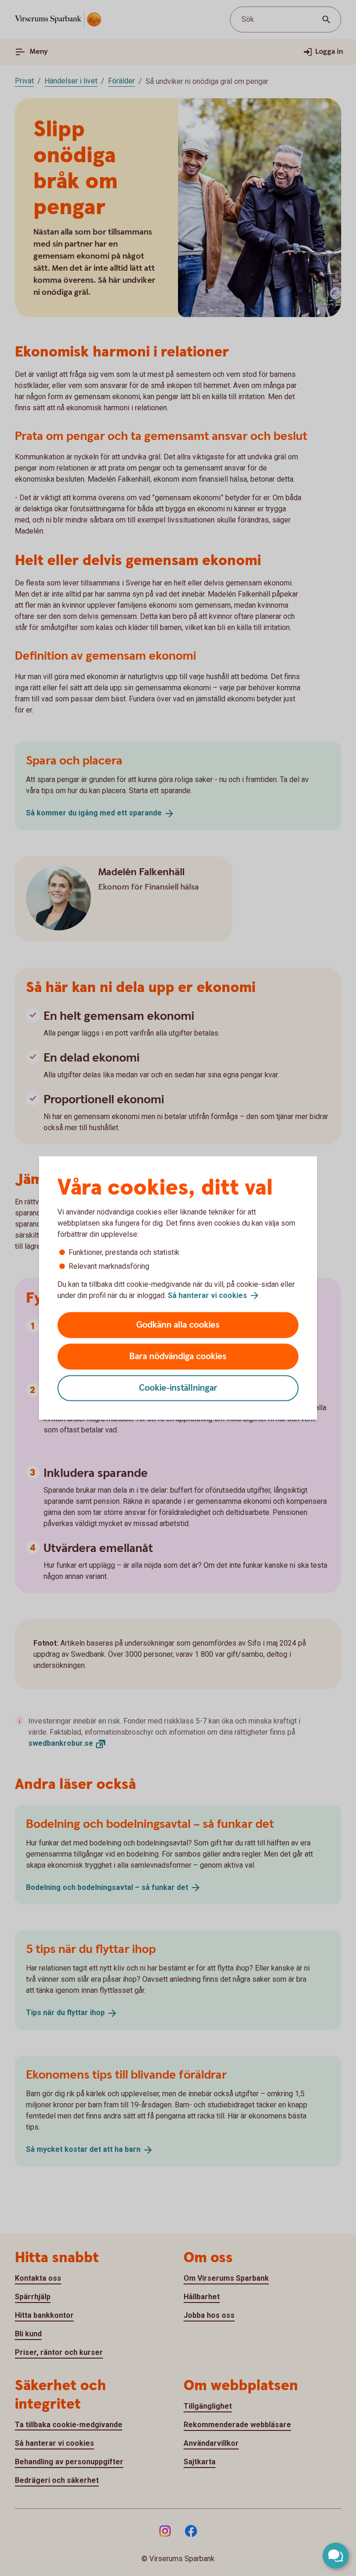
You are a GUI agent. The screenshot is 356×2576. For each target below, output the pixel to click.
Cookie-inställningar (178, 1388)
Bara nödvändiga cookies (178, 1357)
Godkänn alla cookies (178, 1325)
